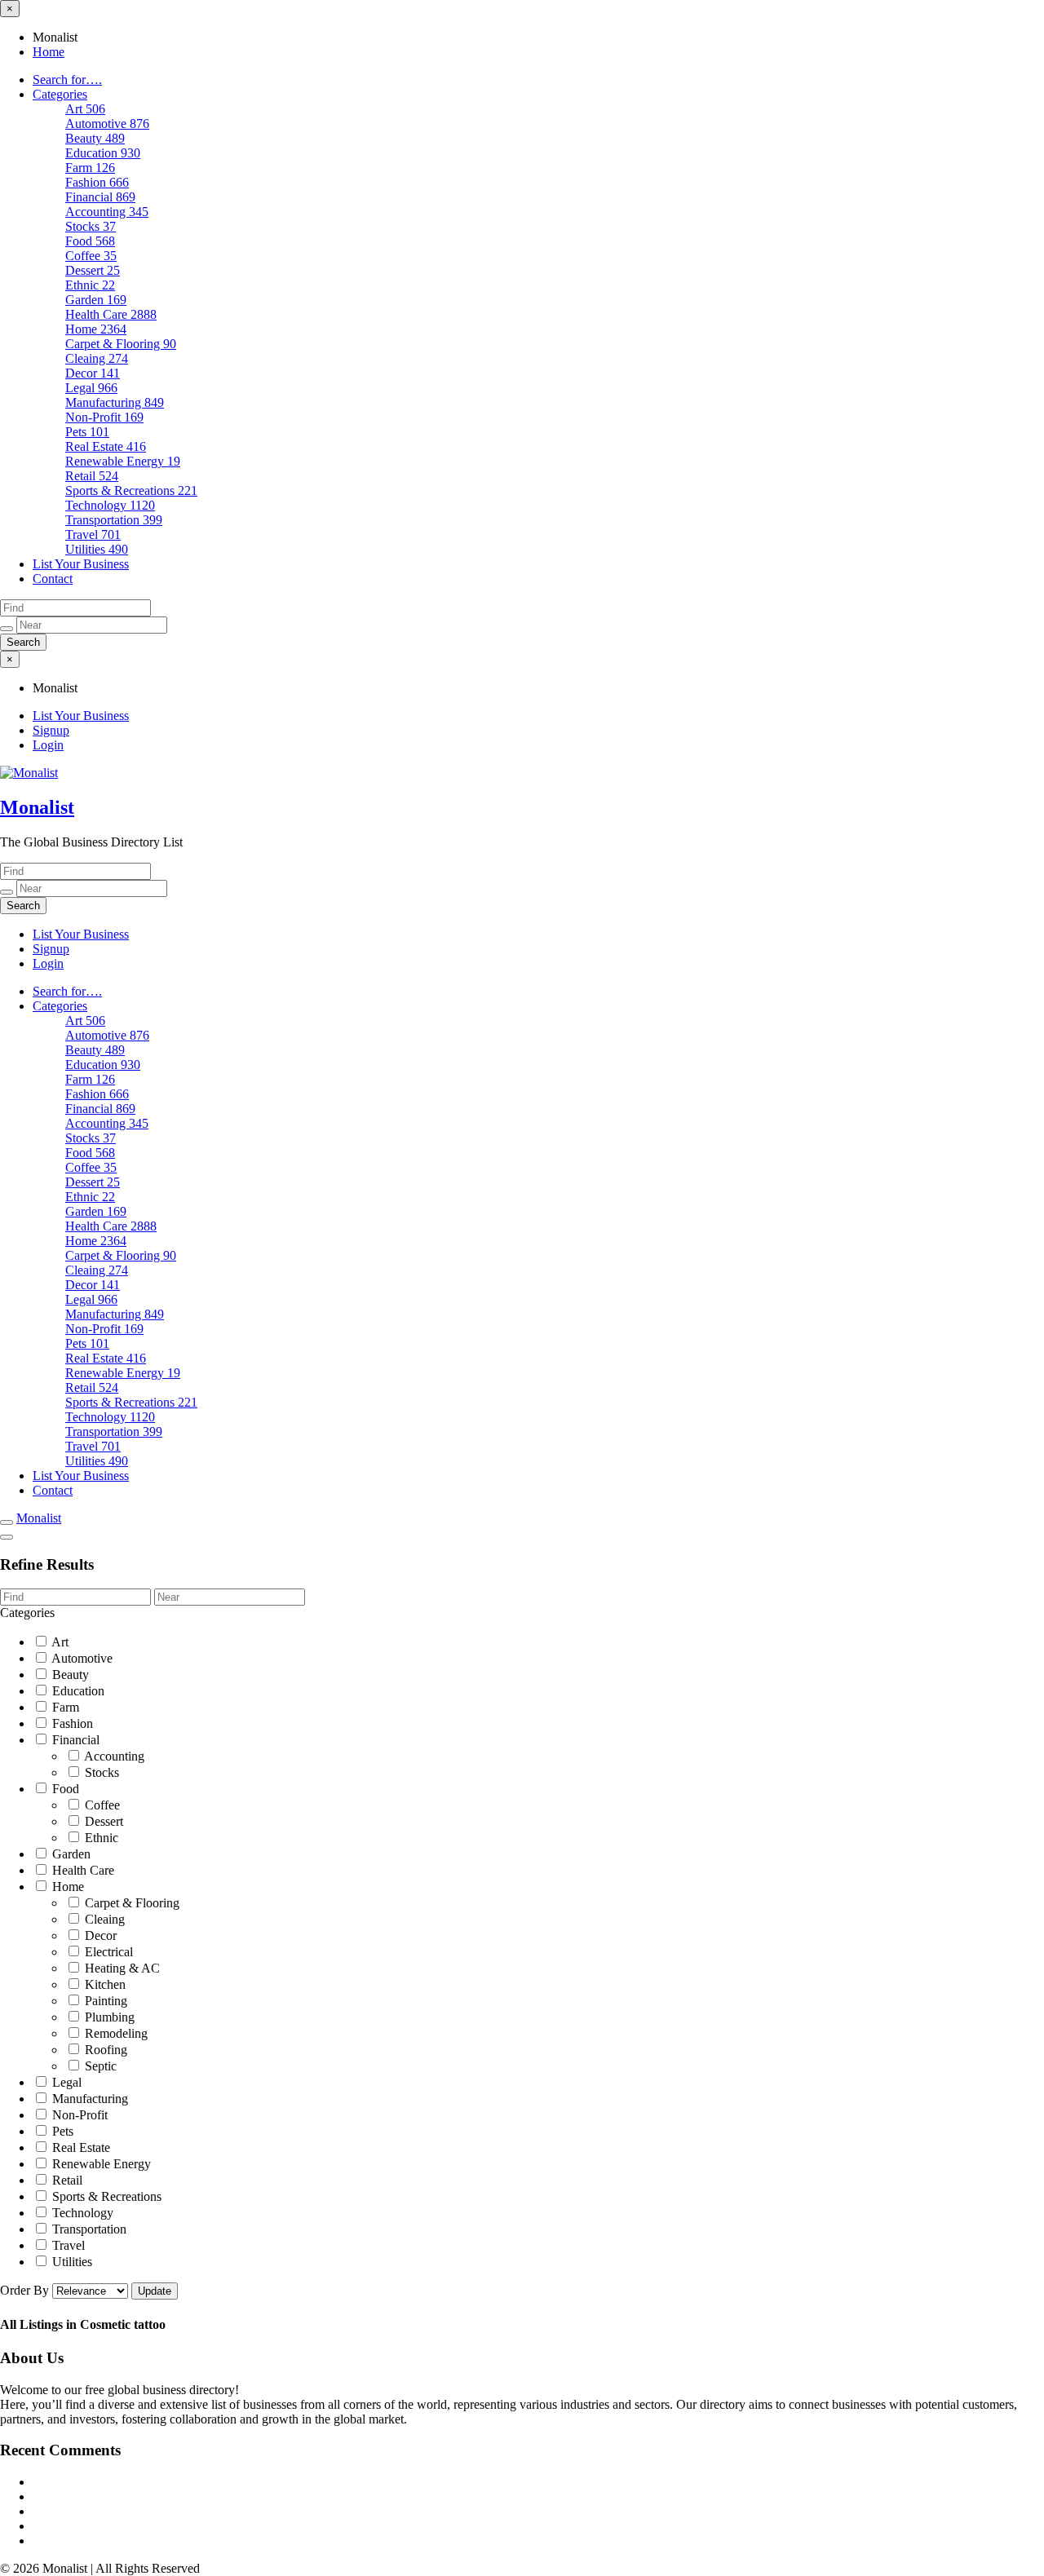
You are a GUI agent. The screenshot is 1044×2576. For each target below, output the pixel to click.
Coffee (91, 256)
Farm (90, 168)
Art (85, 109)
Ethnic (90, 285)
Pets (87, 432)
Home (49, 52)
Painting (104, 2001)
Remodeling (115, 2033)
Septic (99, 2066)
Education (103, 153)
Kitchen (104, 1984)
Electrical (107, 1952)
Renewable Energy (123, 461)
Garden (96, 300)
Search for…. (67, 80)
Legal (91, 388)
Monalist (37, 807)
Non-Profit (104, 417)
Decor (93, 373)
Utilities (97, 549)
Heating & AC (121, 1968)
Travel (93, 535)
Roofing (104, 2050)
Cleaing (97, 358)
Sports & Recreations (131, 490)
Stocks (91, 226)
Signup (51, 730)
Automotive (107, 124)
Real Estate (106, 446)
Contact (53, 579)
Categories (60, 94)
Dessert (93, 270)
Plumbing (108, 2017)
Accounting (107, 212)
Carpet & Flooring (121, 344)
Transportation (114, 520)
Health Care (111, 314)
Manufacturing (115, 402)
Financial (100, 197)
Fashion (97, 182)
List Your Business (81, 564)
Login (48, 745)
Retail (92, 476)
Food (90, 241)
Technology (110, 505)
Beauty (95, 138)
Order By (26, 2290)
